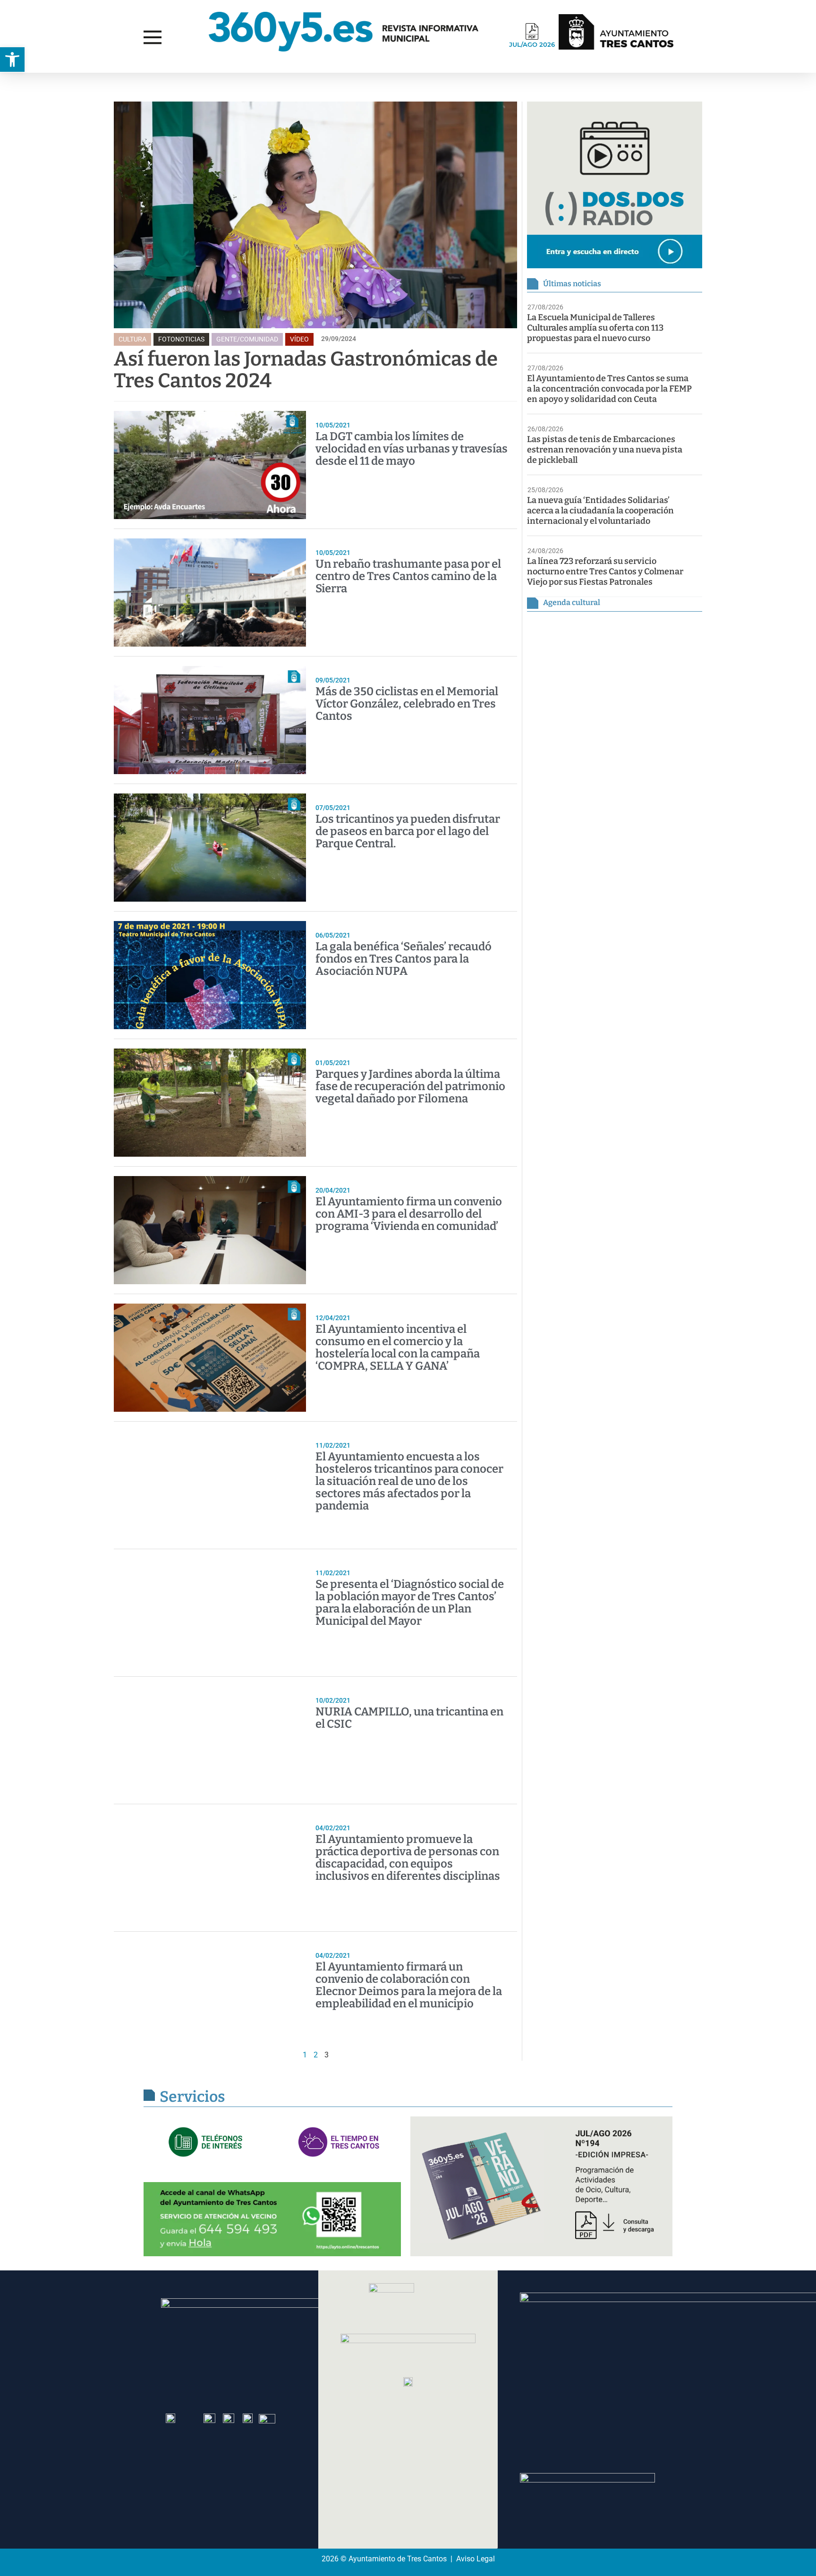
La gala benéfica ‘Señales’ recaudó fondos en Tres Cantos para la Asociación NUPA (404, 959)
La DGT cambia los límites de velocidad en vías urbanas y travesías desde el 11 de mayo (412, 449)
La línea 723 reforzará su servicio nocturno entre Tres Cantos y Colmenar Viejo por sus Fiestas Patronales (605, 571)
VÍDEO (299, 339)
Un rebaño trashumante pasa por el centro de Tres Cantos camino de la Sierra (408, 576)
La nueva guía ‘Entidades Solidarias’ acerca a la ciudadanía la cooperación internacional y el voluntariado (600, 511)
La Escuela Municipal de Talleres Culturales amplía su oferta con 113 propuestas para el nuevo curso (595, 328)
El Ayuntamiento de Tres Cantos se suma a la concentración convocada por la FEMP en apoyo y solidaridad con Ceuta (609, 389)
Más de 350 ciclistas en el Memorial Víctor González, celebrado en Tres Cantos (407, 704)
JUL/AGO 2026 (532, 44)
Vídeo (30, 82)
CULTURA (132, 339)
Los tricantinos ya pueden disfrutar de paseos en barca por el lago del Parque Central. (408, 831)
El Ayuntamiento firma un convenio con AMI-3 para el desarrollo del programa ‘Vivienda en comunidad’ (409, 1214)
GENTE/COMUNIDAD (247, 339)
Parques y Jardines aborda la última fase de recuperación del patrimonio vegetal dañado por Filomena (410, 1086)
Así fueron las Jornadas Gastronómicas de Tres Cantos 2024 (306, 370)
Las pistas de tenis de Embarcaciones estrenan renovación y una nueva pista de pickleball (605, 450)
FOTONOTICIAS (181, 339)
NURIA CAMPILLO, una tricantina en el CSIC (409, 1718)
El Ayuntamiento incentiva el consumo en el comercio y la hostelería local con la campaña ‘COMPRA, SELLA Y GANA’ (398, 1348)
